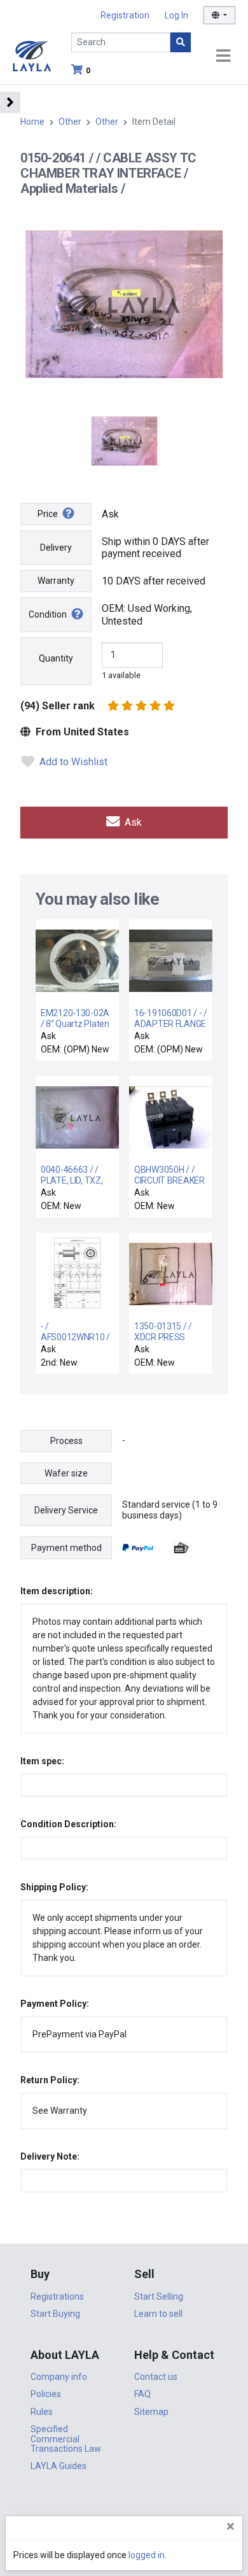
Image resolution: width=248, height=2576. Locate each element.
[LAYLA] (32, 55)
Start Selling (159, 2296)
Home (32, 122)
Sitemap (151, 2412)
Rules (42, 2412)
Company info (59, 2377)
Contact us (156, 2377)
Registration (125, 15)
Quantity (56, 658)
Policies (46, 2394)
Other (70, 122)
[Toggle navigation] (223, 56)
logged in (147, 2555)
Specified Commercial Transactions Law (66, 2439)
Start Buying (55, 2314)
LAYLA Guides (59, 2466)
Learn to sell (158, 2314)
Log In (176, 15)
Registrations (57, 2296)
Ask (132, 822)
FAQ (142, 2394)
